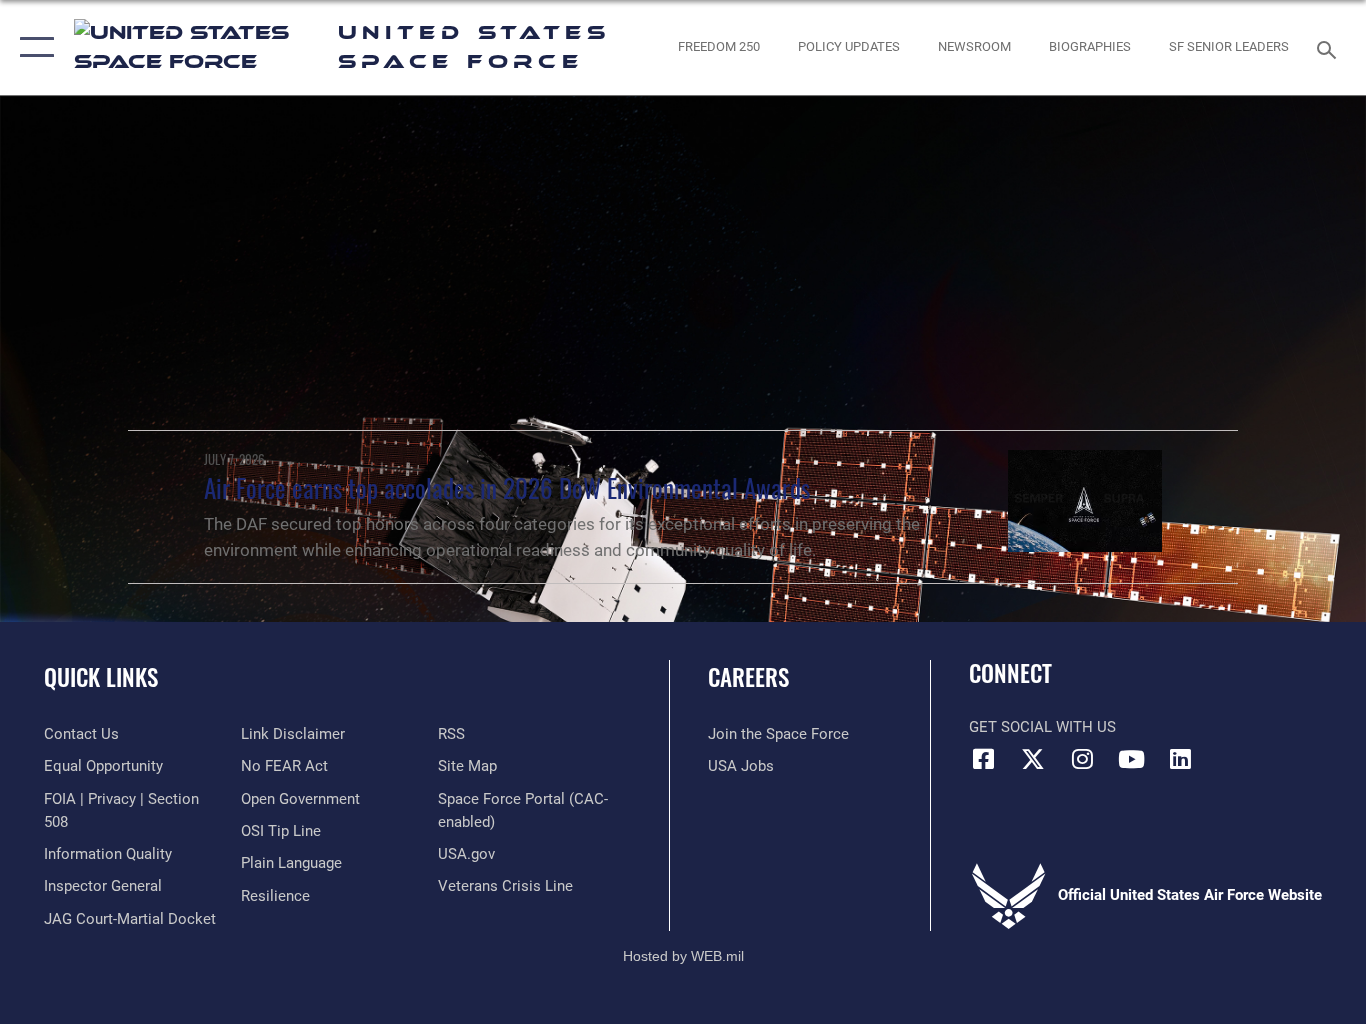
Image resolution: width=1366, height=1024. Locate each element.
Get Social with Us (1042, 727)
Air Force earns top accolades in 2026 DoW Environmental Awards (507, 487)
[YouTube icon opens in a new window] (1131, 759)
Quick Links (101, 677)
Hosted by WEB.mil (683, 956)
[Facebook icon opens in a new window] (984, 759)
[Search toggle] (1330, 48)
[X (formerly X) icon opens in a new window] (1033, 759)
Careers (748, 677)
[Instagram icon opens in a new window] (1082, 759)
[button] (32, 47)
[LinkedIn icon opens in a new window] (1180, 759)
